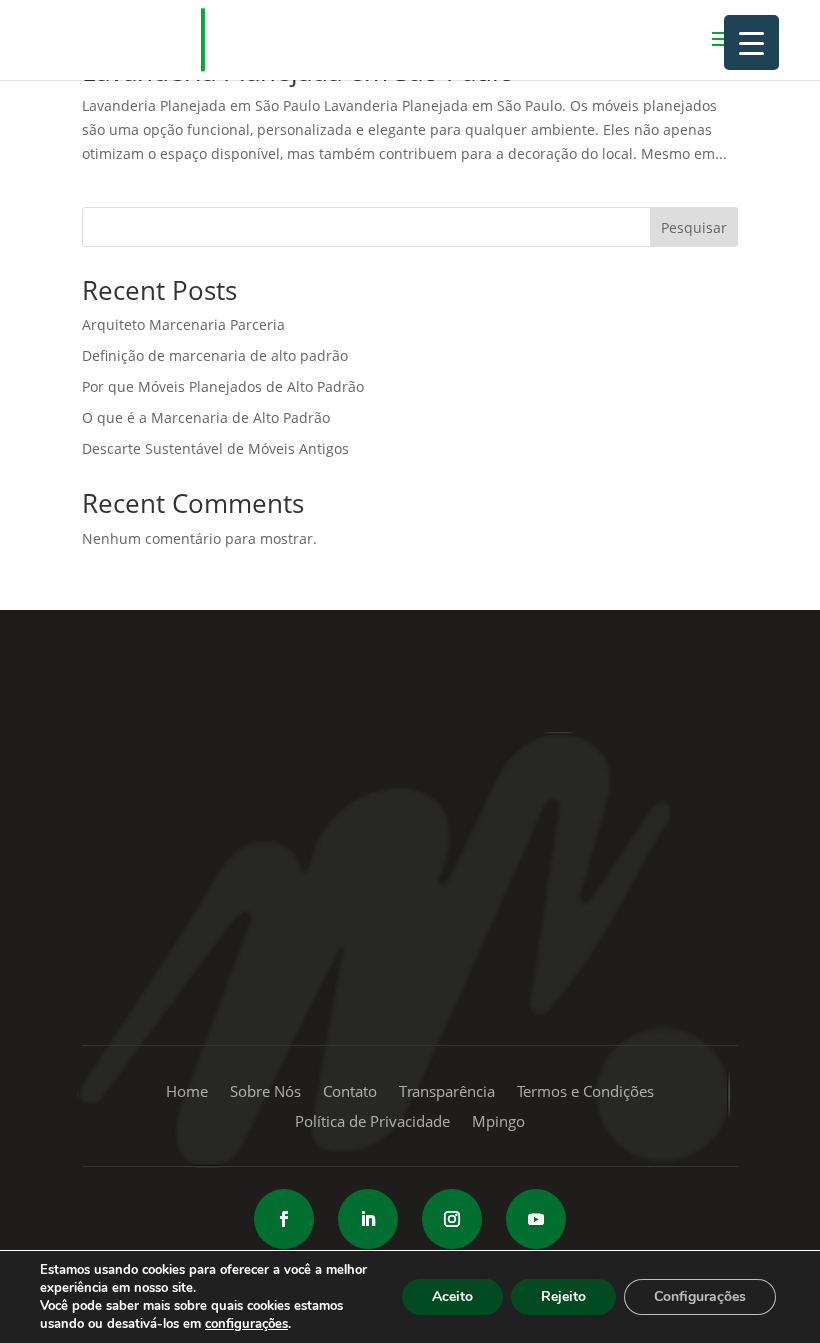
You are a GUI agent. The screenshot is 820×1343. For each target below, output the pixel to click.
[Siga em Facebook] (284, 1219)
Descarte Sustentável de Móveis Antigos (215, 448)
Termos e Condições (585, 1092)
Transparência (447, 1092)
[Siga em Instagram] (452, 1219)
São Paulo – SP (459, 749)
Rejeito (563, 1296)
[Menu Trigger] (751, 42)
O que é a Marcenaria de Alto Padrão (206, 417)
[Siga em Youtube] (536, 1219)
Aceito (452, 1296)
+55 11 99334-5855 (410, 866)
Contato (350, 1092)
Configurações (700, 1296)
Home (187, 1092)
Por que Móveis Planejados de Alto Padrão (223, 386)
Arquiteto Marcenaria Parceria (183, 324)
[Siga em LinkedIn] (368, 1219)
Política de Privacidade (372, 1122)
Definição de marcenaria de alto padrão (215, 355)
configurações (246, 1324)
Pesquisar (694, 227)
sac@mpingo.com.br (410, 984)
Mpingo (498, 1122)
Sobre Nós (265, 1092)
